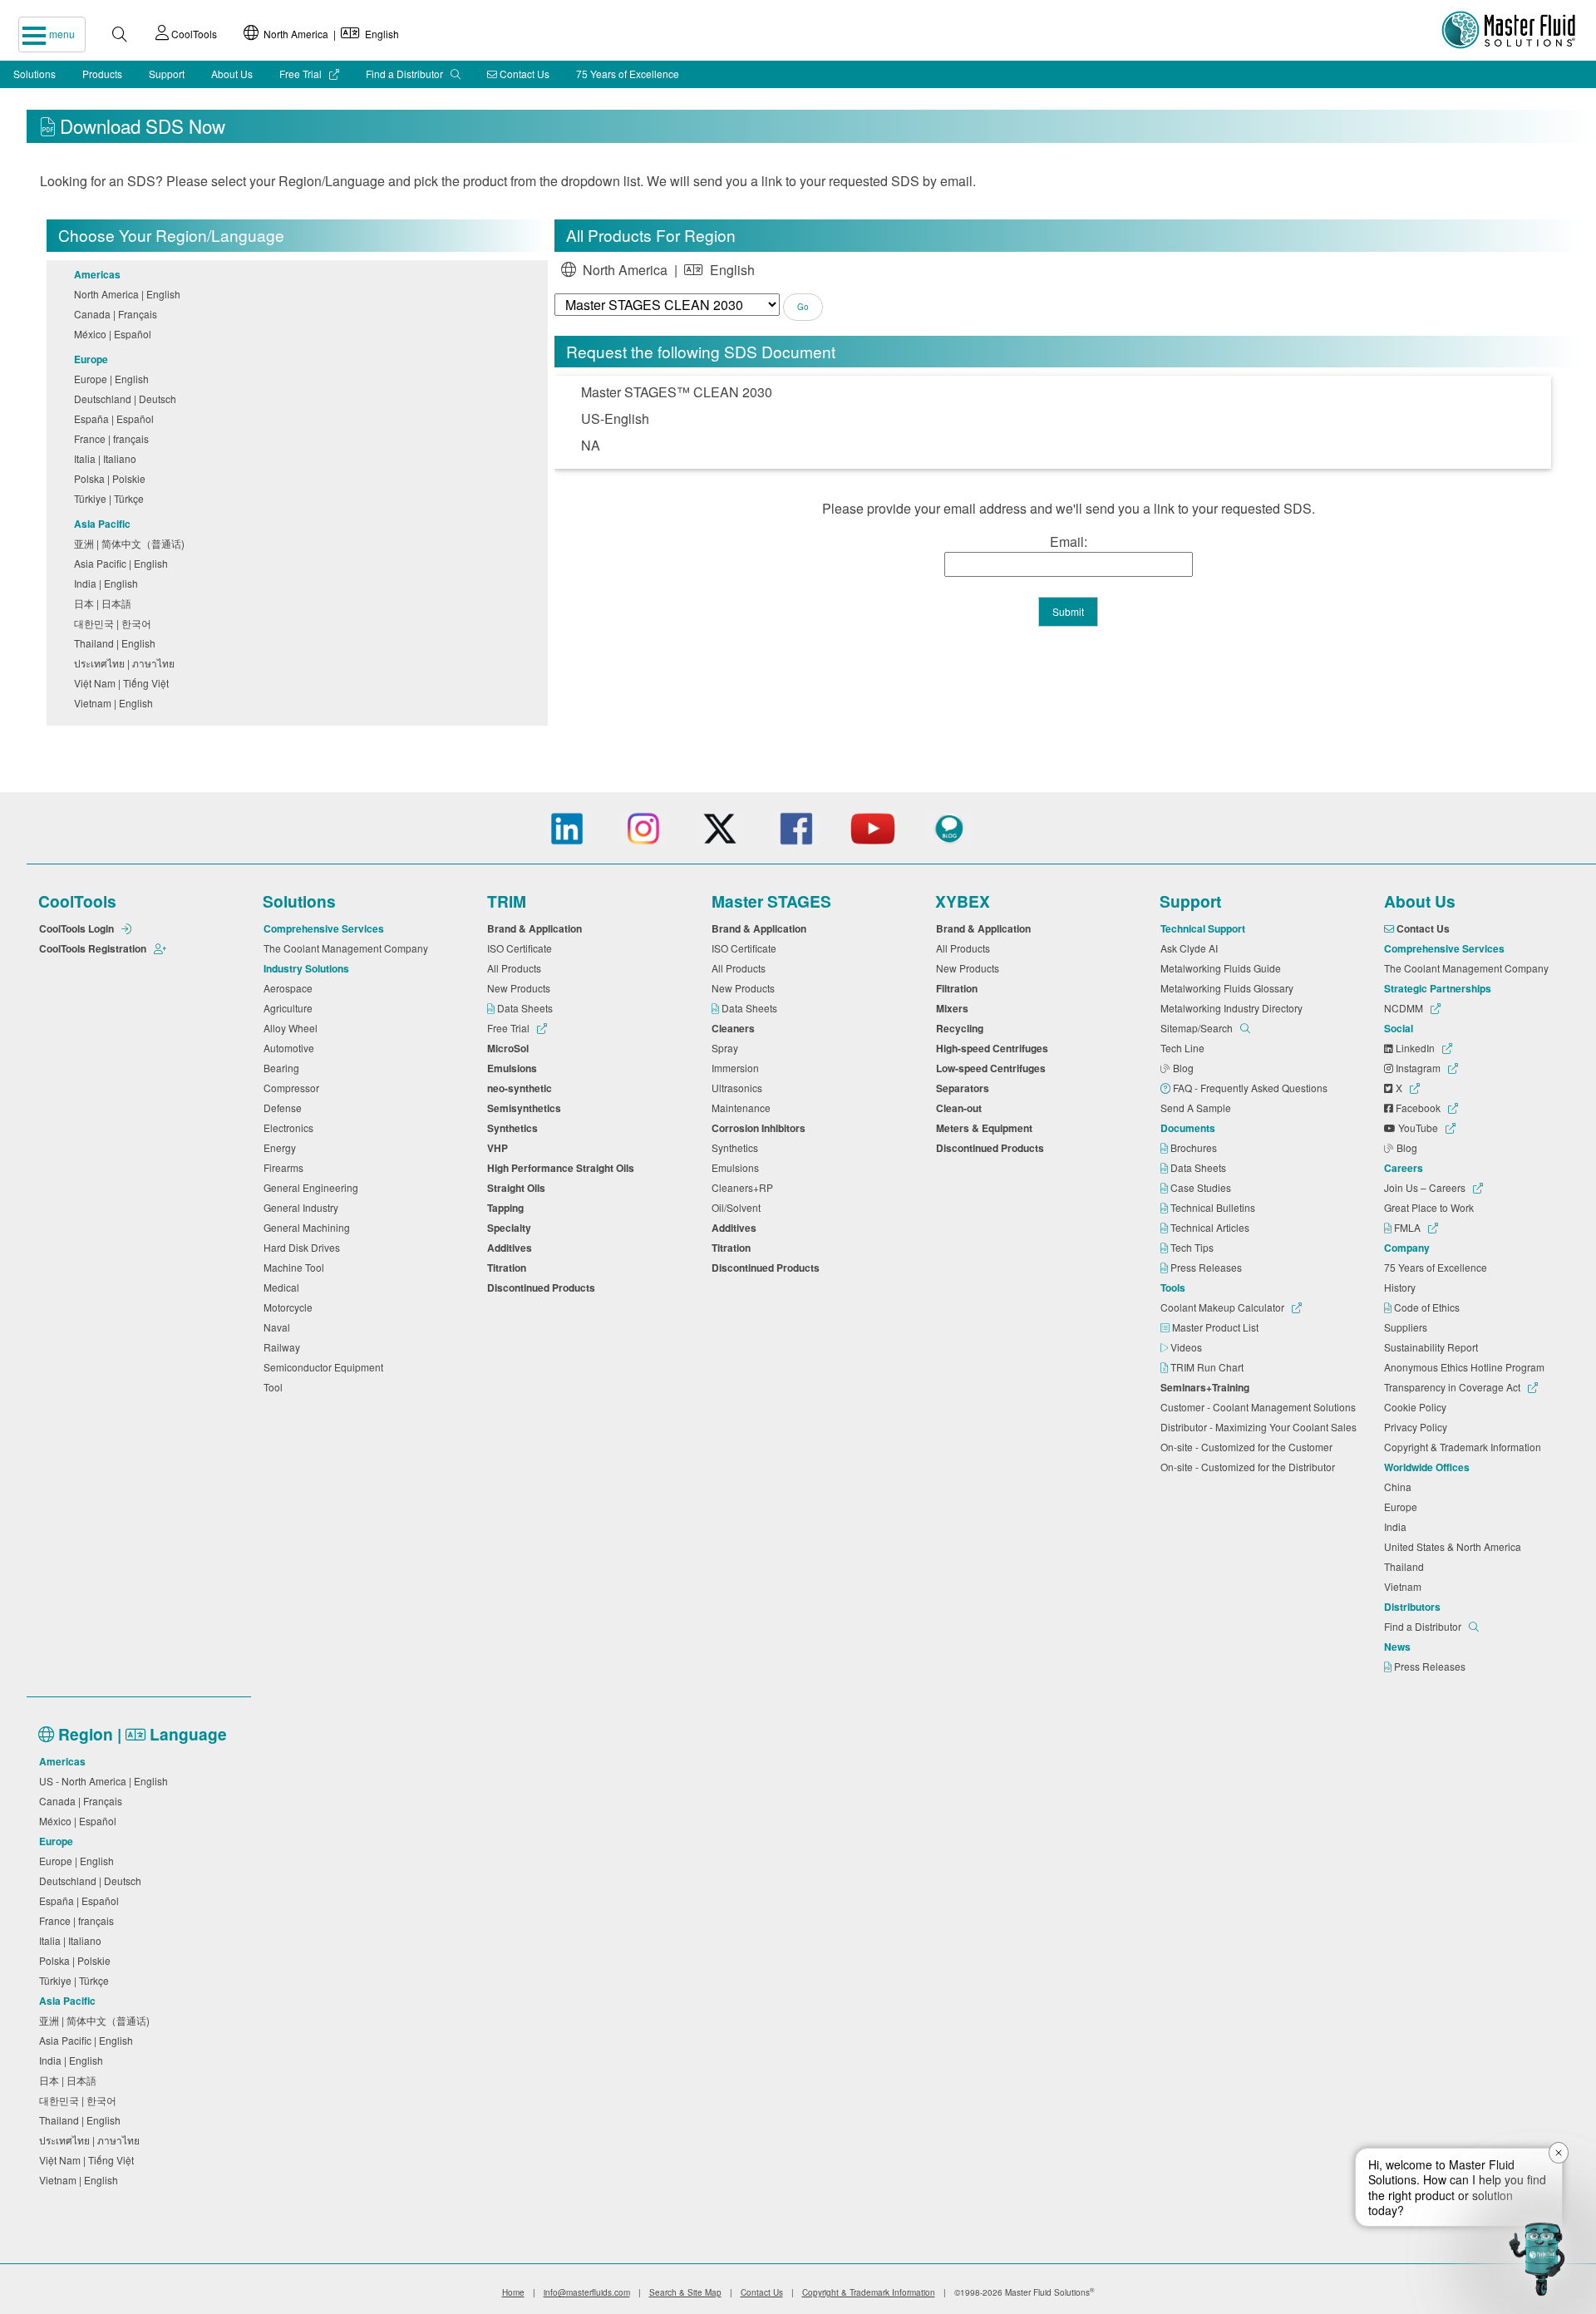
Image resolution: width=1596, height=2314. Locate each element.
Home (513, 2292)
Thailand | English (117, 643)
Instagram (1418, 1068)
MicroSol (510, 1048)
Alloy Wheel (293, 1028)
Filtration (959, 988)
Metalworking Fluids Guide (1223, 968)
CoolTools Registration (94, 948)
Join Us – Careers (1426, 1187)
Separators (965, 1088)
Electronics (291, 1127)
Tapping (508, 1208)
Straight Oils (519, 1188)
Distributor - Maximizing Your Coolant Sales (1261, 1427)
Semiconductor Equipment (326, 1367)
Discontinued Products (544, 1287)
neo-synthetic (522, 1088)
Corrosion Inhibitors (761, 1128)
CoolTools (193, 34)
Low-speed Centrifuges (993, 1068)
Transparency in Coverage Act (1453, 1387)
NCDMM (1405, 1008)
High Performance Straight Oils (563, 1168)
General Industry (303, 1207)
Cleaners (736, 1028)
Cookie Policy (1418, 1407)
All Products (517, 968)
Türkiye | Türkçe (111, 498)
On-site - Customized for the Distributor (1250, 1467)
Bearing (284, 1068)
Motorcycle (291, 1307)
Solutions (34, 74)
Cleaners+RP (745, 1187)
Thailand (1406, 1566)
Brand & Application (537, 928)
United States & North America (1455, 1546)
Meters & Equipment (987, 1128)
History (1402, 1287)
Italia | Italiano (108, 458)
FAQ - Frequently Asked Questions (1251, 1088)
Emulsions (515, 1068)
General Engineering (313, 1187)
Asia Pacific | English (123, 563)
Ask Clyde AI (1192, 948)
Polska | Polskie (112, 478)
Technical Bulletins (1214, 1207)
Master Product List (1217, 1327)
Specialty (512, 1228)
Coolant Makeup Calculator (1224, 1307)
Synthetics (515, 1128)
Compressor (294, 1088)
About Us (232, 74)
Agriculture (291, 1008)
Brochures (1195, 1147)
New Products (521, 988)
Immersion (738, 1068)
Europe (1403, 1507)
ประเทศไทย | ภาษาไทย (127, 663)
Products (102, 74)
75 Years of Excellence (628, 74)
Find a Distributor (406, 74)
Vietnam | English (116, 703)
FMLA (1407, 1227)
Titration (509, 1268)
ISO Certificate (522, 948)
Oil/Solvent (739, 1207)
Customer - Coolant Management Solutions (1261, 1407)
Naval (279, 1327)
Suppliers (1408, 1327)
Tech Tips (1193, 1247)
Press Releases (1207, 1267)
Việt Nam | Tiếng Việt (124, 683)
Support (167, 74)
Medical (284, 1287)
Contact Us (523, 74)
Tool (276, 1387)
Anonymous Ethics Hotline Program (1467, 1367)
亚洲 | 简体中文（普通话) (132, 543)
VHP (500, 1148)
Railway (284, 1347)
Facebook (1418, 1108)
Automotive (291, 1048)
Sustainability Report (1433, 1347)
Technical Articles (1211, 1227)
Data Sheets (526, 1008)
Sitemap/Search (1198, 1028)
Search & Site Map (685, 2292)
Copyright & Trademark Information (1465, 1447)
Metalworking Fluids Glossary (1229, 988)
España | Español (116, 418)
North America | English (329, 34)
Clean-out (961, 1108)
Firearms (286, 1167)
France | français (114, 438)
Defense (285, 1108)
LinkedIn (1415, 1048)
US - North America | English (106, 1781)
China (1400, 1487)
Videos (1187, 1347)
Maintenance (744, 1108)
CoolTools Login (78, 928)
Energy (282, 1147)
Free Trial (302, 74)
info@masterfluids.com (587, 2292)
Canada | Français (118, 314)
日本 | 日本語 (105, 603)
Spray (727, 1048)
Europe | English (114, 379)
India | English (108, 583)
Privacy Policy (1418, 1427)
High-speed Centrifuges (995, 1048)
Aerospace (291, 988)
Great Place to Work (1431, 1207)
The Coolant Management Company (348, 948)
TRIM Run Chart (1208, 1367)
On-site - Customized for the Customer (1249, 1447)
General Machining (309, 1227)
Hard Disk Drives (304, 1247)
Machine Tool (296, 1267)
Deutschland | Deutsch (128, 399)
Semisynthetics (527, 1108)
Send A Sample (1198, 1108)
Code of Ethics (1428, 1307)
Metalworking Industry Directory (1234, 1008)
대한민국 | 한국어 (115, 623)
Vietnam (1405, 1586)
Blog (1185, 1068)
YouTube (1418, 1127)
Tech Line (1185, 1048)
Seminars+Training (1207, 1387)
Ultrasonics (739, 1088)
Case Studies (1202, 1187)
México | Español (115, 334)
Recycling (962, 1028)
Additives (512, 1248)
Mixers (955, 1008)
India (1398, 1526)
